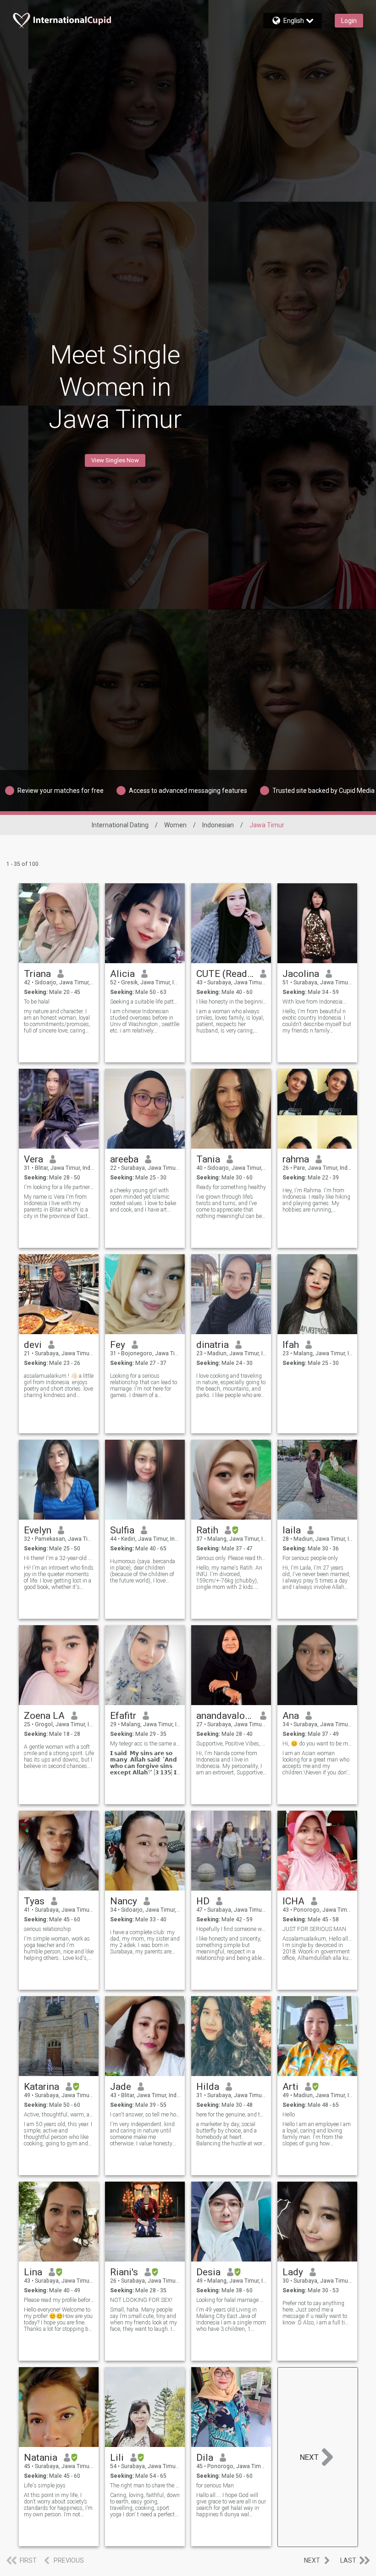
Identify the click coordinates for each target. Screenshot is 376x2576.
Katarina (41, 2087)
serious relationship (47, 1929)
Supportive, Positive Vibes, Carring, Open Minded (231, 1744)
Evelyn (38, 1530)
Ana (291, 1716)
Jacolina (301, 974)
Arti (290, 2087)
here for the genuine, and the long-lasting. (231, 2115)
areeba (124, 1159)
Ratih (207, 1530)
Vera (33, 1159)
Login (349, 21)
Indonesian (218, 825)
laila (292, 1530)
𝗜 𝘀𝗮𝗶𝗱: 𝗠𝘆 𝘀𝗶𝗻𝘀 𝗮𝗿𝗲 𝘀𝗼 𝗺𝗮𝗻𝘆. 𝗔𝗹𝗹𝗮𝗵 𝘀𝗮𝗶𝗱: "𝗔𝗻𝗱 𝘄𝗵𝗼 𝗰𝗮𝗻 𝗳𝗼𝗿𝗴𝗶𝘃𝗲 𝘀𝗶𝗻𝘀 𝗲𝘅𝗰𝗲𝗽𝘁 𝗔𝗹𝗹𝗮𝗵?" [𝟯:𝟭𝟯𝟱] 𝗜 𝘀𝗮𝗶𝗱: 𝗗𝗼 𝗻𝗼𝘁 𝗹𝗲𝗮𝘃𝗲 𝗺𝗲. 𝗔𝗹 (144, 1763)
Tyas (34, 1901)
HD (203, 1901)
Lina (33, 2272)
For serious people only (310, 1558)
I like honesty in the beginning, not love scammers (231, 1002)
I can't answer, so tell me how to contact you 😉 (145, 2115)
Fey (118, 1345)
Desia (208, 2272)
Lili (117, 2458)
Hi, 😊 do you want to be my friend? (318, 1744)
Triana (37, 974)
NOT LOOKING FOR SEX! (141, 2300)
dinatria (213, 1345)
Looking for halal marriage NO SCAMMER (231, 2300)
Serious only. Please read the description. (231, 1558)
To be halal (37, 1002)
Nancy (124, 1901)
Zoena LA (44, 1716)
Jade (121, 2087)
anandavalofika (225, 1716)
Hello (289, 2115)
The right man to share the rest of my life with (145, 2486)
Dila (205, 2458)
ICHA (293, 1901)
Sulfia (122, 1530)
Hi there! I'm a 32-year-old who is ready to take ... (59, 1558)
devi (33, 1345)
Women (175, 825)
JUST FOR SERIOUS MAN (314, 1929)
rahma (296, 1159)
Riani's (124, 2272)
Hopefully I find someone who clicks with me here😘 (231, 1929)
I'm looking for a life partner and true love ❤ (59, 1187)
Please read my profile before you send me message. (59, 2300)
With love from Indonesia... (315, 1002)
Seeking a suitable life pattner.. (145, 1002)
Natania (41, 2458)
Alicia (122, 974)
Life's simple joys (45, 2486)
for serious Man (215, 2486)
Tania (208, 1159)
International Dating (120, 825)
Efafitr (123, 1716)
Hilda (208, 2087)
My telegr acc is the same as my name (145, 1744)
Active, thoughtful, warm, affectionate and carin (59, 2115)
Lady (293, 2272)
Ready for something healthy (231, 1187)
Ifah (291, 1345)
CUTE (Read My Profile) (225, 974)
